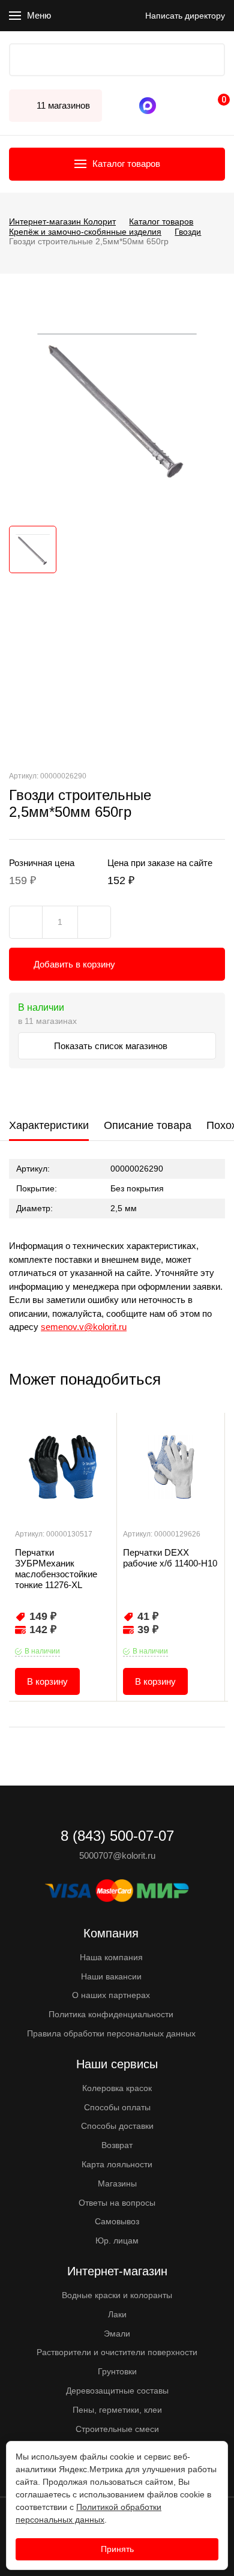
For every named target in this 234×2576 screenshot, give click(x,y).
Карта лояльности (117, 2164)
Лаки (117, 2314)
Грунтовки (117, 2371)
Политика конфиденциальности (111, 2014)
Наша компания (111, 1957)
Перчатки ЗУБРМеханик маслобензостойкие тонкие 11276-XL (56, 1569)
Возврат (117, 2145)
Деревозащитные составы (117, 2391)
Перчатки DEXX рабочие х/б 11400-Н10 (170, 1558)
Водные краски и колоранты (117, 2295)
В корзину (47, 1681)
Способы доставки (117, 2126)
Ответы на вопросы (117, 2203)
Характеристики (49, 1125)
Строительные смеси (117, 2429)
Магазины (117, 2183)
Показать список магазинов (112, 1046)
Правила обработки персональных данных (111, 2033)
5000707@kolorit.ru (117, 1855)
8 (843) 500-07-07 (171, 106)
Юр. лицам (117, 2240)
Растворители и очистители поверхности (117, 2352)
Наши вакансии (111, 1976)
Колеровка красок (117, 2088)
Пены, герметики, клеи (117, 2410)
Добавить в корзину (74, 964)
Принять (117, 2549)
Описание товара (148, 1125)
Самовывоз (117, 2221)
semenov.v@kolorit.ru (84, 1327)
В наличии (42, 1651)
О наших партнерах (111, 1995)
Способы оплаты (117, 2107)
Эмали (117, 2334)
